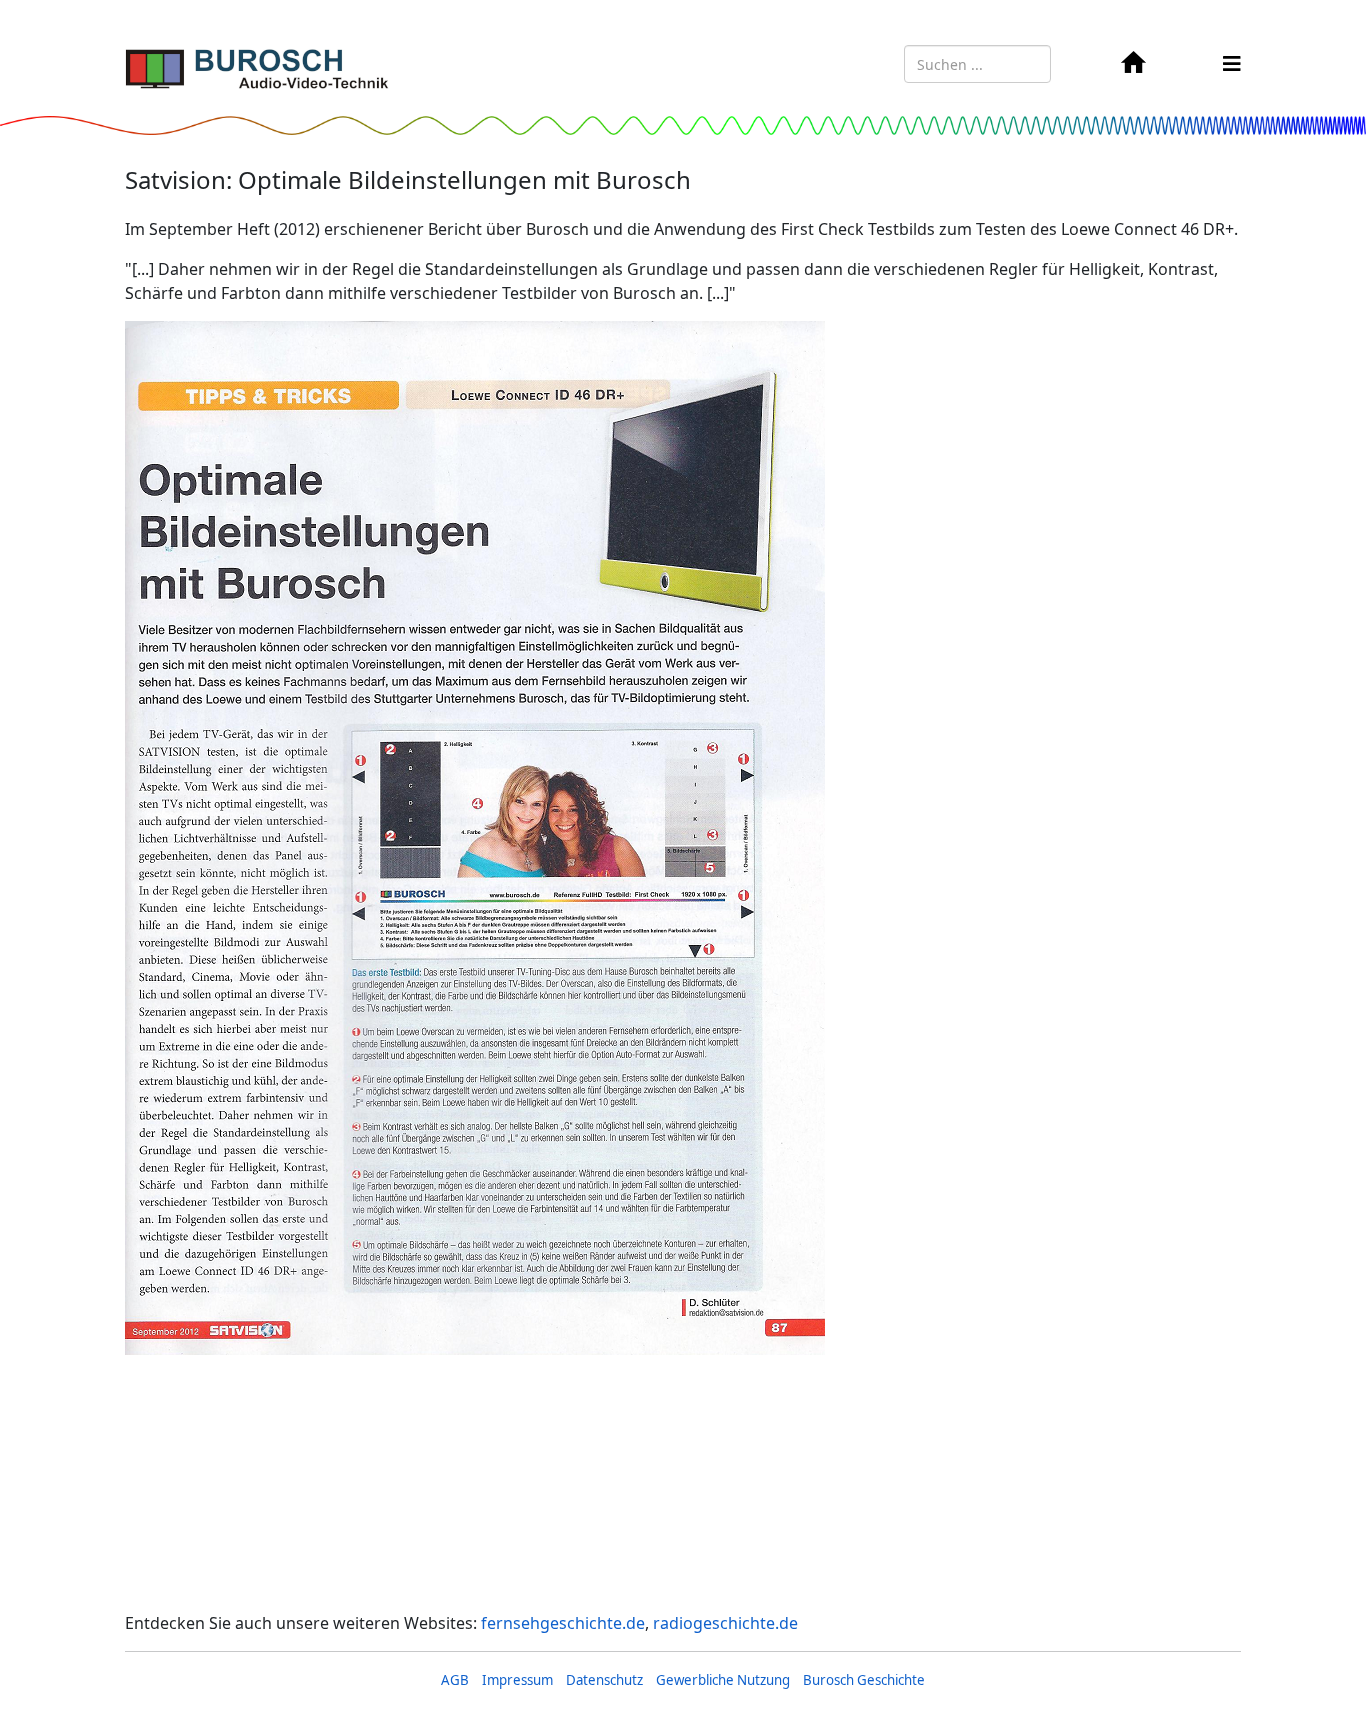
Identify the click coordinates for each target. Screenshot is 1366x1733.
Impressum (517, 1680)
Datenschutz (604, 1680)
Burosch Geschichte (864, 1680)
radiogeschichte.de (725, 1623)
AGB (455, 1680)
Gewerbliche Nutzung (723, 1680)
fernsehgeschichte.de (563, 1623)
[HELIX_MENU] (1232, 63)
